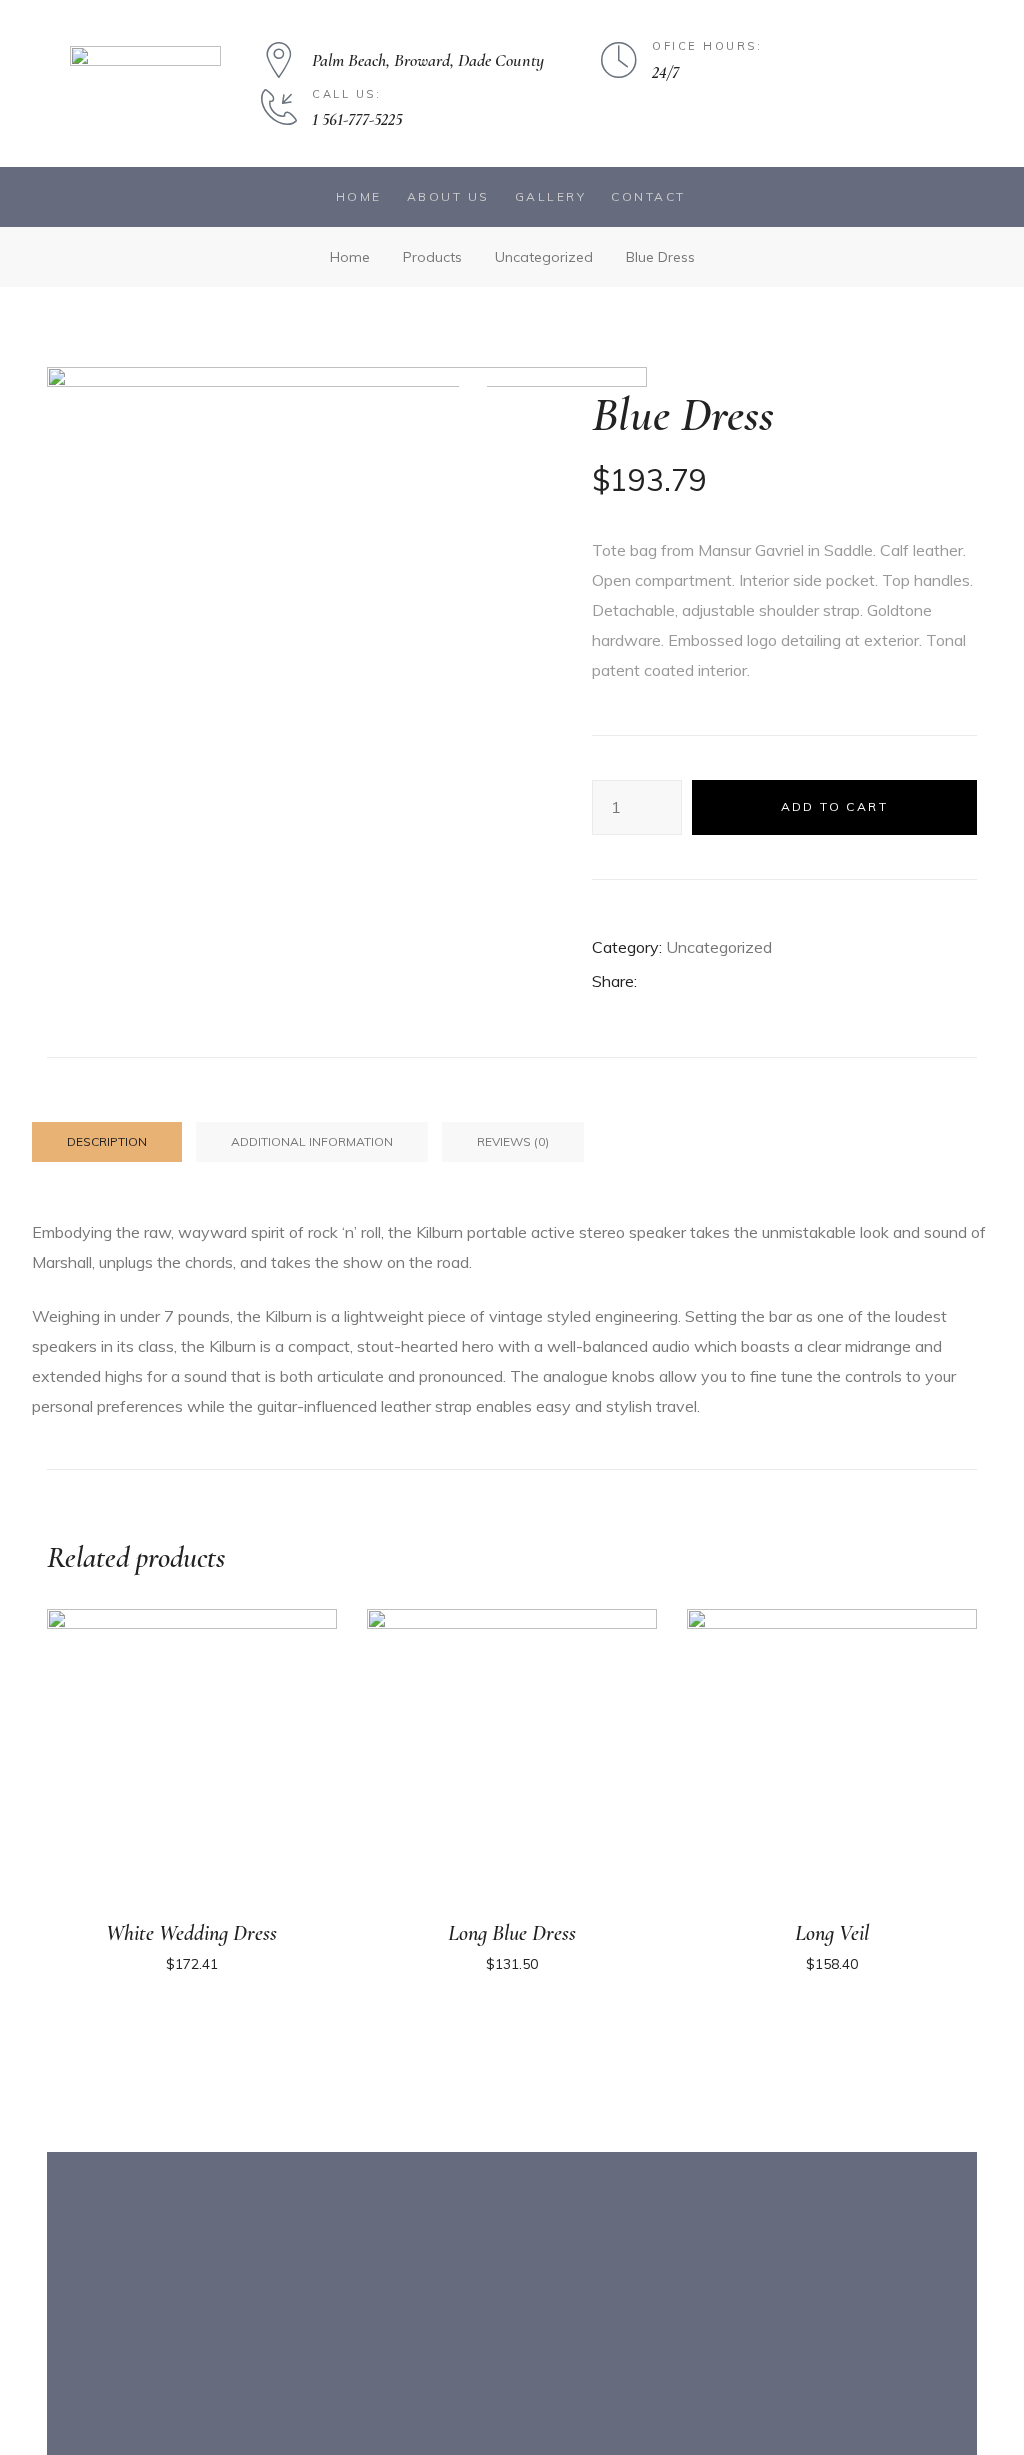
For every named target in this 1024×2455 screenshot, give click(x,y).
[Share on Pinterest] (763, 983)
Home (359, 196)
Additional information (312, 1141)
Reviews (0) (513, 1141)
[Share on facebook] (652, 983)
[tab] (107, 1142)
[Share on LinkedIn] (708, 983)
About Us (448, 196)
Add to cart (834, 806)
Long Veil (832, 1933)
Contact (648, 196)
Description (107, 1141)
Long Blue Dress (512, 1933)
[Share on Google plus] (735, 983)
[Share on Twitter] (680, 983)
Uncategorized (719, 947)
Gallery (551, 196)
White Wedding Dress (191, 1933)
